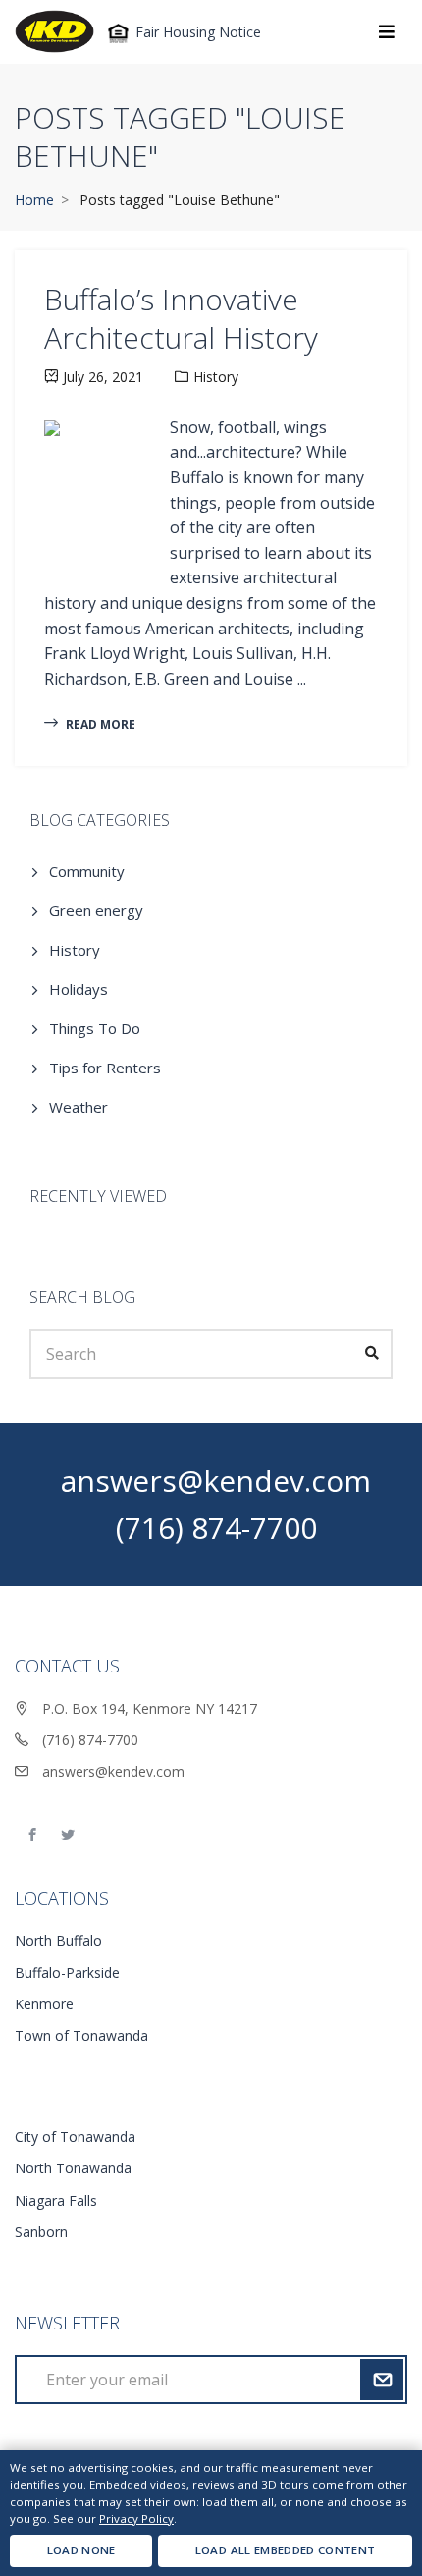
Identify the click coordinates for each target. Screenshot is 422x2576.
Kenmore (44, 2004)
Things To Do (95, 1028)
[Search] (373, 1353)
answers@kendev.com (216, 1480)
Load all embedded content (286, 2550)
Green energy (96, 910)
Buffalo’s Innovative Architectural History (181, 318)
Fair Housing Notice (196, 32)
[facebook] (32, 1836)
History (216, 377)
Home (34, 200)
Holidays (79, 989)
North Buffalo (58, 1940)
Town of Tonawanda (81, 2035)
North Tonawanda (73, 2168)
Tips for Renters (105, 1068)
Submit (381, 2380)
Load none (81, 2550)
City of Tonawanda (75, 2137)
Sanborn (41, 2232)
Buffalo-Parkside (67, 1973)
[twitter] (68, 1836)
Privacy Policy (136, 2519)
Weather (79, 1107)
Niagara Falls (56, 2200)
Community (87, 871)
